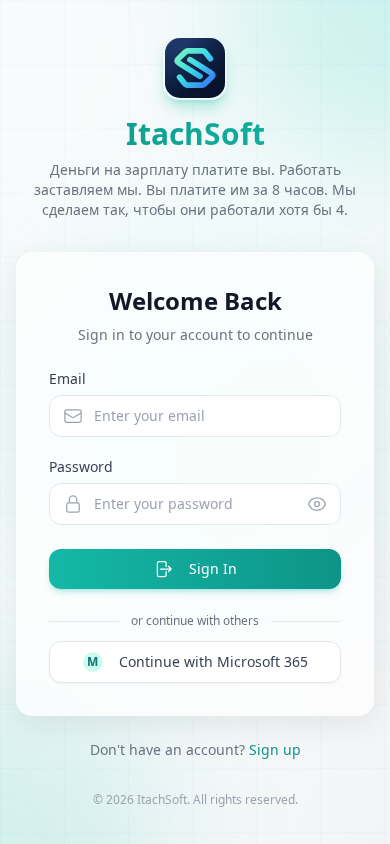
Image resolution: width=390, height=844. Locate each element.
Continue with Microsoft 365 (197, 661)
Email (67, 378)
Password (81, 466)
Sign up (275, 749)
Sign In (213, 568)
